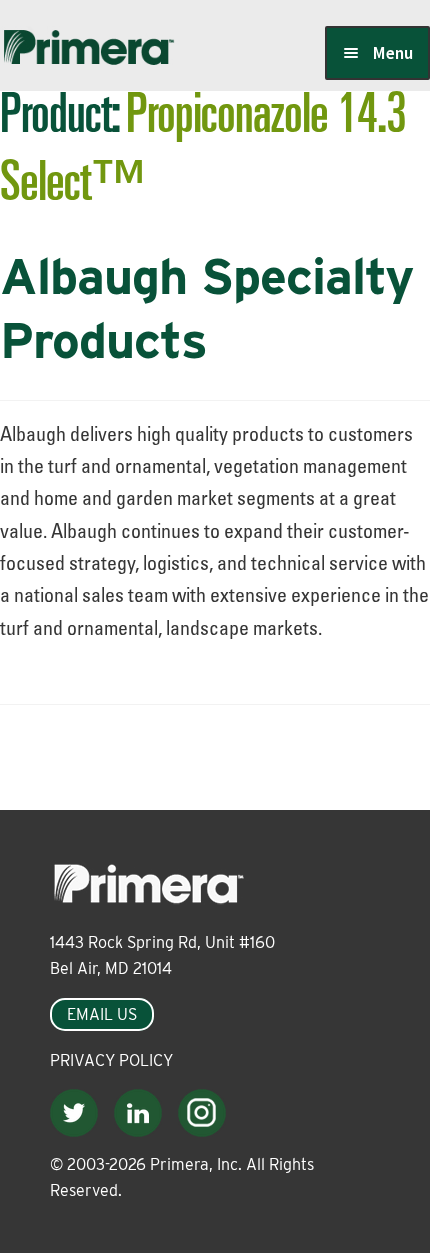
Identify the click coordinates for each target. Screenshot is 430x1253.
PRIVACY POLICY (111, 1060)
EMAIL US (102, 1014)
